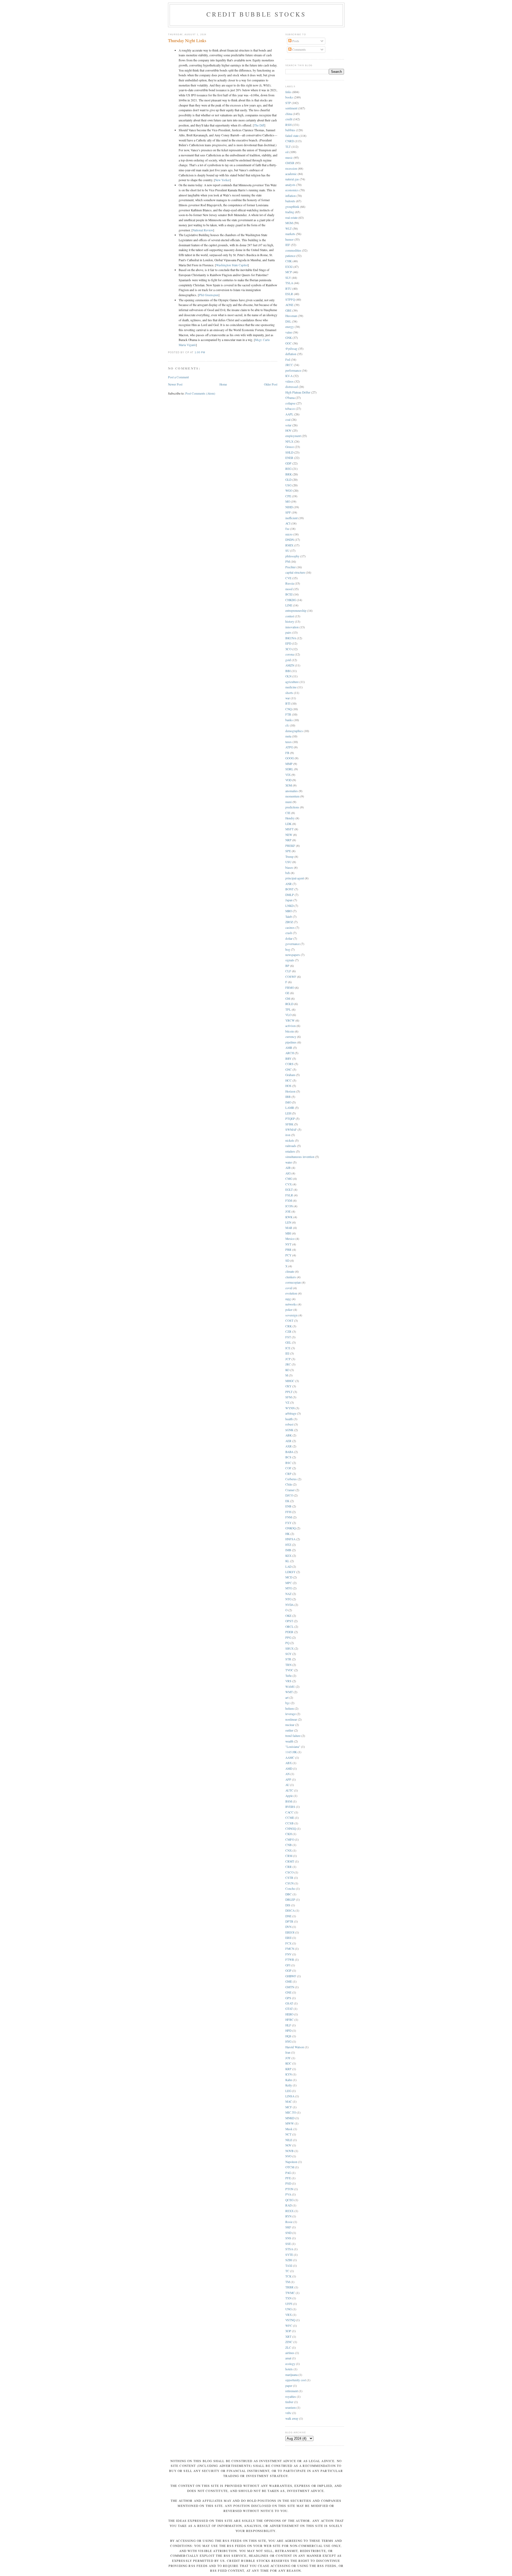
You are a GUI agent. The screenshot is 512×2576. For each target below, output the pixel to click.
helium (290, 1708)
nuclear (290, 1725)
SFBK (289, 1124)
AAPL (289, 414)
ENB (288, 1506)
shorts (289, 693)
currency (291, 1037)
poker (289, 1310)
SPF (288, 512)
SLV (288, 278)
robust (289, 1424)
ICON (289, 1206)
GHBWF (291, 1976)
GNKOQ (291, 1528)
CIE (288, 813)
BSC (288, 1463)
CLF (288, 971)
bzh (288, 873)
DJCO (289, 1495)
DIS (288, 1905)
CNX (289, 1850)
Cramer (290, 1490)
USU (288, 862)
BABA (289, 1452)
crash (289, 933)
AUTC (289, 1790)
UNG (289, 2309)
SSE (288, 2244)
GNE (288, 1992)
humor (289, 239)
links (288, 92)
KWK (289, 1217)
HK (287, 1534)
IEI (287, 1353)
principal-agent (295, 878)
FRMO (290, 988)
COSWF (291, 977)
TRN (288, 1665)
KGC (288, 2063)
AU (287, 1785)
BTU (288, 289)
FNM (289, 1517)
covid (289, 1288)
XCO (288, 649)
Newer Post (175, 384)
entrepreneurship (296, 611)
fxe (287, 529)
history (290, 622)
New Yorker (222, 180)
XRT (288, 2337)
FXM (289, 1200)
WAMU (290, 1687)
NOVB (289, 2151)
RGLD (289, 1004)
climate (290, 1271)
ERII (288, 1938)
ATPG (289, 747)
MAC (289, 2101)
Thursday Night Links (187, 41)
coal (288, 420)
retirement (292, 2391)
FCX (288, 1943)
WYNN (290, 1408)
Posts (295, 41)
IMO (288, 1102)
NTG (288, 1599)
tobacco (290, 409)
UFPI (289, 2304)
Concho (290, 1889)
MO (288, 501)
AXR (289, 1446)
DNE (288, 1916)
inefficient (291, 518)
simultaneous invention (300, 1157)
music (289, 158)
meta (288, 736)
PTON (289, 2189)
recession (291, 168)
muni (289, 802)
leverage (291, 1714)
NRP (288, 840)
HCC (289, 1080)
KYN (289, 2074)
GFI (288, 1965)
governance (293, 944)
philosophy (292, 556)
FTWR (290, 1960)
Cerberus (291, 1479)
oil (287, 152)
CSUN (289, 1883)
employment (293, 436)
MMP (289, 764)
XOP (288, 2331)
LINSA (290, 2096)
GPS (288, 1998)
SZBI (289, 2260)
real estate (291, 218)
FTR (288, 714)
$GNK (289, 1430)
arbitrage (291, 1413)
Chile (289, 1484)
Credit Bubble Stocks (256, 14)
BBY (288, 1059)
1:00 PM (200, 352)
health (289, 1419)
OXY (288, 1386)
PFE (288, 2178)
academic (291, 174)
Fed (288, 360)
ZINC (289, 2342)
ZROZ (289, 922)
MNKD (290, 2118)
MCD (289, 1577)
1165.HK (291, 1752)
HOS (288, 1086)
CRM (289, 1856)
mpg (288, 1299)
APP (288, 1779)
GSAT (289, 2003)
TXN (288, 2298)
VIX (288, 775)
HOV (288, 430)
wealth (289, 1741)
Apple (289, 1796)
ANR (289, 884)
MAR (289, 1228)
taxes (289, 742)
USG (288, 485)
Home (223, 384)
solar (288, 425)
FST (288, 1337)
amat (288, 2358)
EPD (288, 643)
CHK (289, 261)
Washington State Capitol (232, 265)
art (287, 1698)
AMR (289, 1048)
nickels (290, 1140)
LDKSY (290, 1572)
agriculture (292, 682)
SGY (288, 1654)
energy (290, 327)
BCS (288, 1457)
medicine (291, 687)
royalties (291, 2397)
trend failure (293, 1736)
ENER (289, 458)
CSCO (289, 1872)
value (289, 332)
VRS (288, 1681)
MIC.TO (291, 2112)
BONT (289, 889)
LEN (288, 1222)
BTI (288, 703)
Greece (290, 447)
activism (291, 1026)
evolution (291, 1293)
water (289, 1162)
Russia (290, 583)
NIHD (289, 507)
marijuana (291, 2375)
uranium (291, 2408)
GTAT (289, 2009)
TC (287, 2271)
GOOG (290, 758)
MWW (290, 2123)
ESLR (289, 294)
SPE (288, 851)
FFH (288, 1512)
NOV (288, 2145)
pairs (288, 632)
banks (289, 720)
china (289, 114)
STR (288, 1659)
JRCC (289, 365)
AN (287, 1774)
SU (287, 551)
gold (288, 660)
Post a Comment (178, 377)
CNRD (290, 141)
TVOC (289, 1670)
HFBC (289, 2020)
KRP (288, 2069)
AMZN (290, 665)
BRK (289, 474)
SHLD (289, 452)
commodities (293, 250)
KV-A (289, 376)
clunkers (291, 1277)
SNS (288, 2238)
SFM (289, 1397)
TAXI (289, 2266)
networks (291, 1304)
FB (287, 753)
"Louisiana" (293, 1747)
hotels (289, 2369)
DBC (289, 1894)
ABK (289, 1435)
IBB (288, 1097)
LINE (289, 605)
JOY (288, 2058)
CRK (289, 1326)
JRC (288, 1364)
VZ (287, 1402)
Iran (288, 2052)
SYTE (289, 2255)
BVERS (290, 1807)
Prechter (291, 567)
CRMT (290, 1861)
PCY (288, 1255)
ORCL (289, 1627)
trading (290, 212)
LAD (288, 1567)
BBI (288, 671)
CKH (289, 1834)
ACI (288, 523)
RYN (288, 2216)
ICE (288, 1348)
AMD (289, 1769)
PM (288, 561)
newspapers (293, 955)
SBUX (289, 1648)
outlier (289, 1730)
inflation (291, 196)
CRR (289, 1867)
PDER (289, 1632)
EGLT (289, 1190)
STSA (289, 2249)
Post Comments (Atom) (200, 393)
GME (289, 1981)
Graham (290, 1075)
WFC (289, 2326)
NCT (288, 2134)
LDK (288, 824)
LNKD (289, 906)
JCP (288, 1359)
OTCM (290, 2167)
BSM (289, 1801)
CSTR (289, 1878)
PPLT (289, 1392)
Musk (289, 2129)
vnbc (288, 2413)
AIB (288, 1168)
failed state (292, 136)
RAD (289, 2205)
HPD (288, 2031)
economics (292, 190)
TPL (288, 1009)
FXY (288, 1523)
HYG (288, 2041)
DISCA (290, 1910)
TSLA (289, 283)
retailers (290, 1151)
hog (288, 949)
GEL (288, 1342)
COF (288, 1468)
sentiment (291, 108)
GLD (288, 480)
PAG (288, 2173)
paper (289, 2386)
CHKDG (291, 600)
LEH (288, 1113)
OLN (288, 676)
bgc (288, 1703)
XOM (289, 785)
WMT (289, 1692)
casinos (290, 928)
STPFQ (290, 299)
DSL (288, 321)
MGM (289, 223)
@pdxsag (291, 349)
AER (288, 1441)
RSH (288, 125)
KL (287, 1561)
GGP (288, 1970)
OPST (289, 1621)
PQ (287, 1643)
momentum (292, 796)
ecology (290, 2364)
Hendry (290, 818)
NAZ (288, 1594)
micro (289, 534)
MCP (289, 272)
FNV (288, 1954)
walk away (292, 2418)
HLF (288, 2025)
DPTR (289, 1921)
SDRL (289, 769)
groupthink (292, 207)
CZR (288, 1331)
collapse (290, 403)
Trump (289, 857)
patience (290, 256)
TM (288, 2282)
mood (289, 589)
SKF (288, 2227)
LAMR (290, 1108)
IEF (288, 245)
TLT (288, 147)
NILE (289, 2140)
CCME (290, 1818)
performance (293, 370)
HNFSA (290, 1539)
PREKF (290, 846)
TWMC (290, 2293)
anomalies (292, 791)
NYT (288, 1244)
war (288, 698)
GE (287, 993)
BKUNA (291, 638)
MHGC (290, 1381)
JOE (288, 1211)
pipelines (291, 1042)
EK (287, 1501)
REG (288, 469)
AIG (288, 1173)
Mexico (290, 1239)
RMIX (289, 545)
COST (289, 1321)
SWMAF (291, 1130)
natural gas (292, 179)
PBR (288, 1250)
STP (288, 103)
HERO (289, 2014)
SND (288, 2233)
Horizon (290, 1091)
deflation (291, 354)
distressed (292, 387)
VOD (288, 780)
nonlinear (291, 1719)
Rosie (289, 2222)
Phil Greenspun (209, 295)
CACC (289, 1812)
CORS (289, 1064)
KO (287, 1370)
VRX (289, 2315)
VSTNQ (290, 2320)
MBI (288, 1233)
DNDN (290, 540)
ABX (289, 1763)
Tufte (289, 1676)
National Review (203, 230)
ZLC (288, 2347)
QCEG (289, 2200)
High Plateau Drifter (298, 392)
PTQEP (290, 1119)
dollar (289, 938)
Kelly (289, 2085)
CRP (288, 1474)
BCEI (289, 594)
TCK (288, 2276)
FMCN (290, 1949)
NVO (288, 2156)
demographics (294, 731)
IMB (288, 1550)
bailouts (290, 201)
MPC (289, 1583)
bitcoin (290, 1031)
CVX (289, 1184)
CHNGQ (291, 1829)
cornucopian (293, 1282)
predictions (292, 807)
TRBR (289, 2287)
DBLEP (290, 1900)
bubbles (290, 130)
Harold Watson (295, 2047)
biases (289, 868)
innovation (292, 627)
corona (290, 654)
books (289, 97)
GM (288, 999)
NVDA (289, 1605)
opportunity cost (296, 2380)
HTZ (288, 1545)
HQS (288, 2036)
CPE (288, 496)
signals (290, 960)
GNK (289, 338)
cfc (287, 725)
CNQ (289, 709)
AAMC (290, 1758)
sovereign (291, 1315)
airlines (290, 2353)
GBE (288, 310)
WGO (289, 491)
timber (289, 2402)
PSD (288, 2183)
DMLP (290, 895)
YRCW (290, 1020)
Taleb (289, 917)
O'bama (290, 398)
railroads (291, 1146)
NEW (289, 835)
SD (287, 1261)
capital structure (295, 572)
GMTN (290, 1987)
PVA (288, 2194)
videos (289, 381)
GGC (289, 343)
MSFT (289, 829)
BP (287, 966)
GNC (289, 1069)
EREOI (290, 1932)
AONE (289, 305)
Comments (299, 49)
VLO (288, 1015)
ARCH (290, 1053)
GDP (288, 463)
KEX (288, 1556)
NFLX (289, 441)
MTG (289, 1588)
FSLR (289, 1195)
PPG (288, 1638)
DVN (288, 1927)
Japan (289, 900)
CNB (289, 1845)
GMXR (290, 163)
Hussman (291, 316)
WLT (289, 229)
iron (288, 1135)
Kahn (289, 2080)
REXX (289, 2211)
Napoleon (291, 2162)
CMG (289, 1179)
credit (289, 119)
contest (290, 616)
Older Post (271, 384)
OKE (288, 1616)
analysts (290, 185)
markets (290, 234)
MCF (289, 2107)
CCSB (289, 1823)
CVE (288, 578)
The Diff (259, 125)
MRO (289, 911)
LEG (288, 2091)
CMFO (290, 1839)
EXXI (289, 267)
